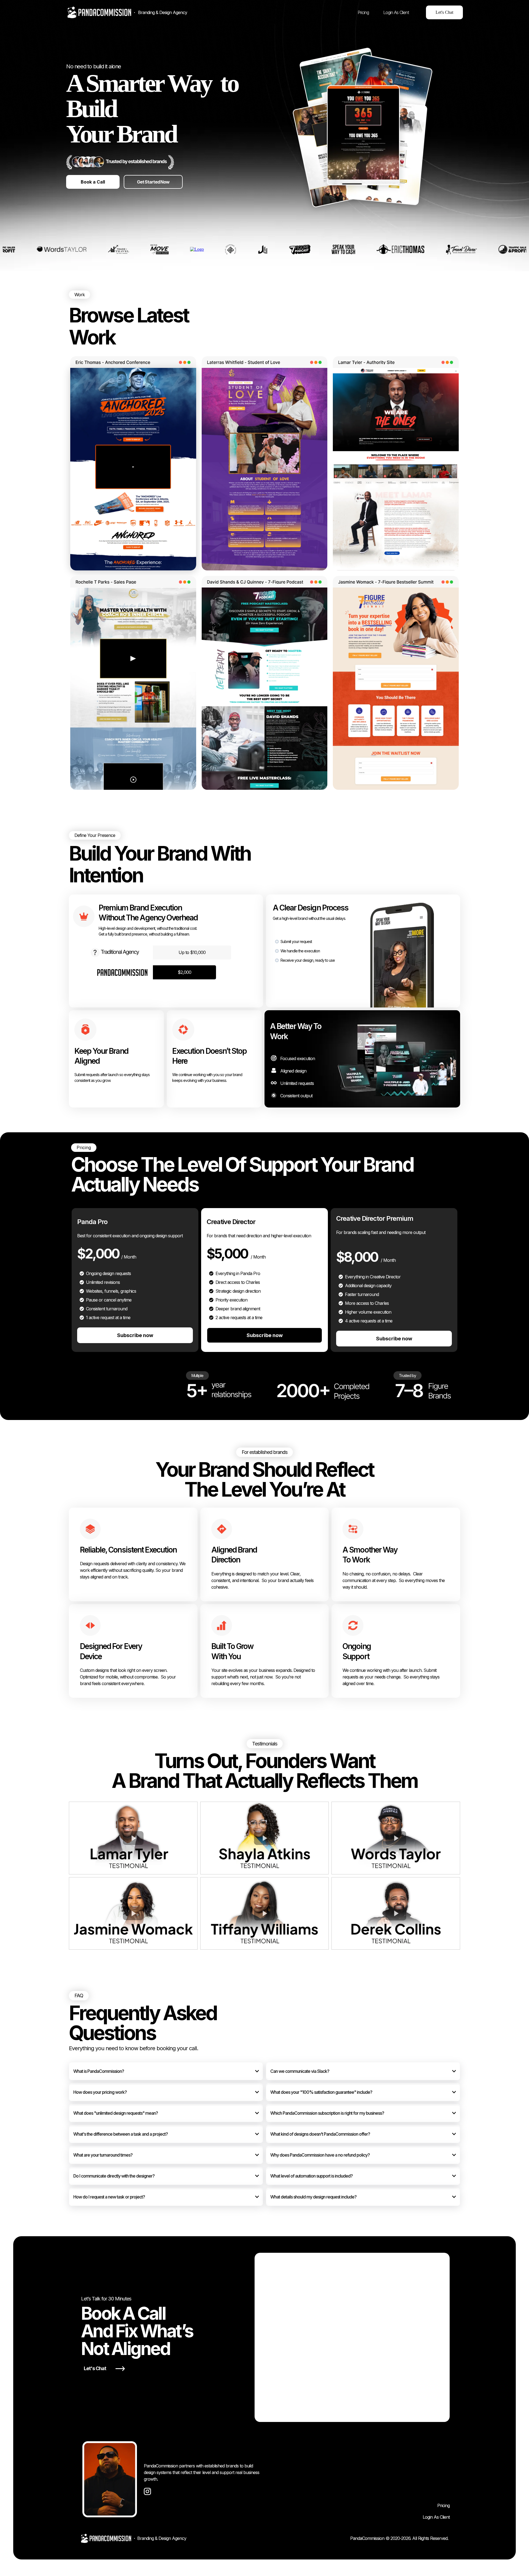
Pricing (443, 2505)
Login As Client (436, 2517)
